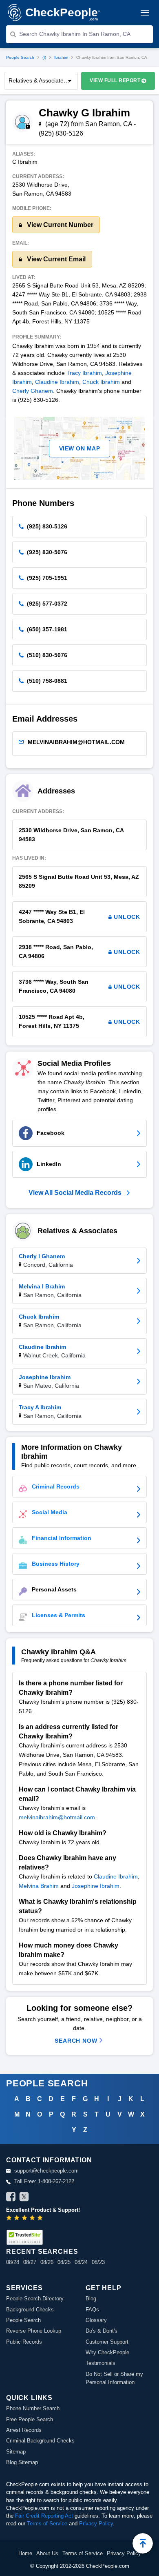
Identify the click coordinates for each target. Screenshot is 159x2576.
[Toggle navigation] (145, 13)
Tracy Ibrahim (84, 373)
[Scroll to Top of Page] (143, 2543)
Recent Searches (42, 2252)
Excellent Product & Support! (43, 2210)
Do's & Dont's (102, 2331)
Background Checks (30, 2310)
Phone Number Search (33, 2408)
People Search (20, 57)
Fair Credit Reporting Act (44, 2516)
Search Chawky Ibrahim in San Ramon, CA (75, 34)
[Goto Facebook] (11, 2198)
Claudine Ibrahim (57, 382)
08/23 (98, 2262)
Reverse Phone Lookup (34, 2331)
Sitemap (16, 2452)
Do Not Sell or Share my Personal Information (114, 2378)
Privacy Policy (96, 2524)
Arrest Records (24, 2430)
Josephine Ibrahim (96, 1886)
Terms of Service (47, 2524)
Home (25, 2553)
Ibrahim (61, 57)
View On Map (80, 448)
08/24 (81, 2262)
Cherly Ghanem (33, 391)
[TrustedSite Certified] (24, 2237)
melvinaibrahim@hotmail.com (57, 1817)
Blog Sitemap (22, 2462)
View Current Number (59, 225)
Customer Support (107, 2342)
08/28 (13, 2262)
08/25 (64, 2262)
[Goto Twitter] (24, 2198)
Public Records (24, 2342)
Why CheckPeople (107, 2352)
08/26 (47, 2262)
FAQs (92, 2310)
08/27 (30, 2262)
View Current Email (55, 259)
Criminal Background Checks (40, 2441)
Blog (91, 2299)
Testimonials (100, 2363)
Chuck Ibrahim (101, 382)
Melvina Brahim (39, 1886)
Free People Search (30, 2419)
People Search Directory (35, 2299)
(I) (44, 57)
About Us (47, 2553)
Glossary (96, 2320)
